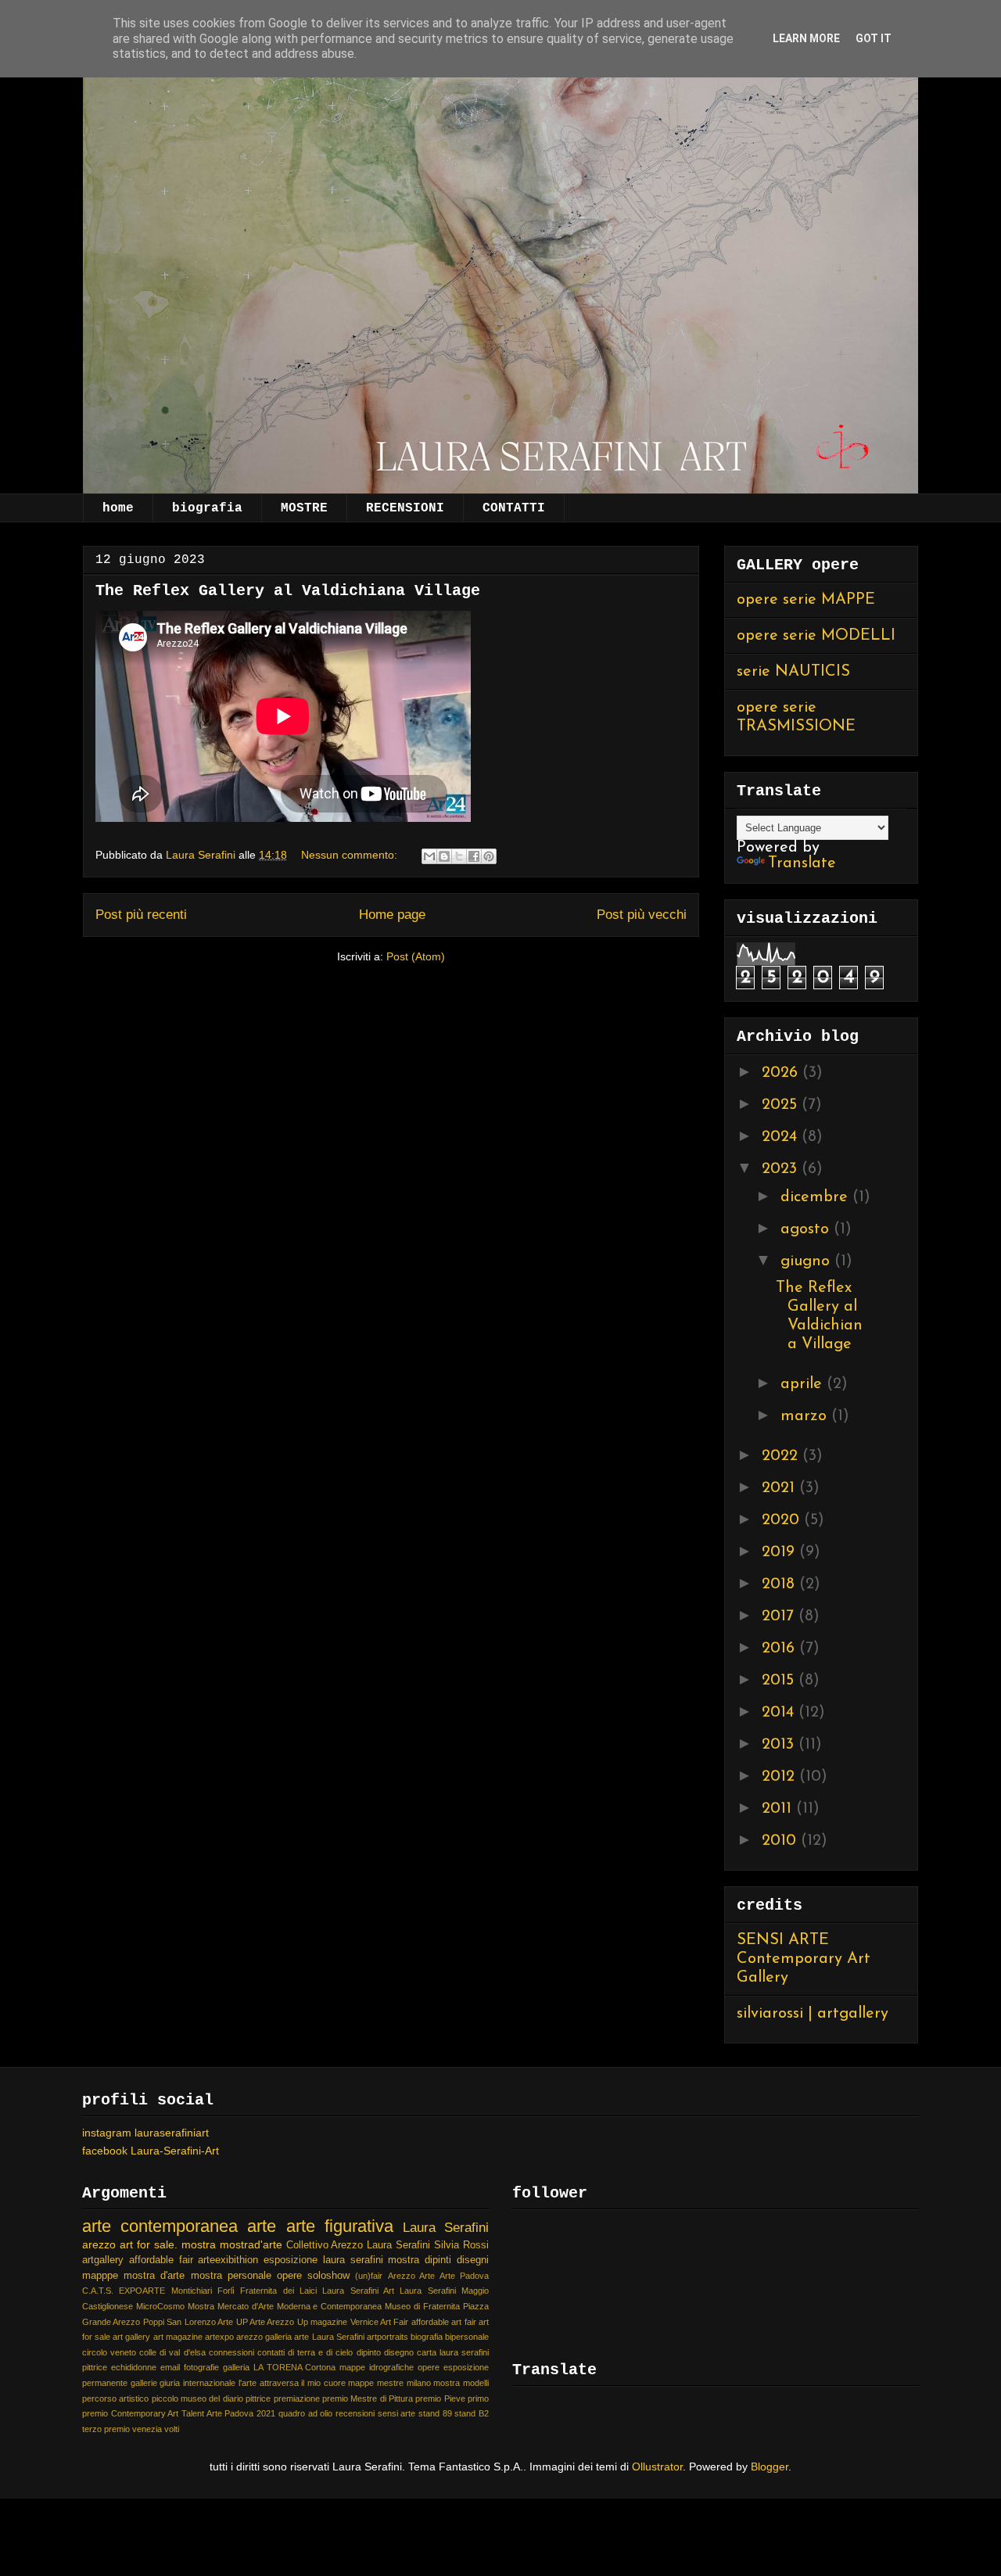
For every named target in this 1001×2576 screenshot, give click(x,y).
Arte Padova (464, 2276)
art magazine (178, 2337)
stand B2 (472, 2413)
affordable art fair (444, 2322)
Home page (392, 915)
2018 (780, 1584)
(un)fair (369, 2276)
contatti (271, 2352)
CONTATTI (514, 508)
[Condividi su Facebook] (474, 856)
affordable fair (161, 2260)
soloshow (328, 2276)
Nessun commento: (351, 855)
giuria (170, 2383)
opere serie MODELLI (816, 636)
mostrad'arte (251, 2244)
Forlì (226, 2291)
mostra (199, 2244)
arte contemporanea (160, 2226)
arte (262, 2226)
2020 (783, 1520)
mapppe (100, 2276)
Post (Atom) (416, 956)
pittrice (258, 2398)
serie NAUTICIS (793, 672)
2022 (782, 1456)
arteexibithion (228, 2260)
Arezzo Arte (411, 2276)
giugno (807, 1261)
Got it (874, 38)
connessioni (231, 2352)
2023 (782, 1169)
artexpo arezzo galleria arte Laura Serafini (285, 2337)
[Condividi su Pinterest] (489, 856)
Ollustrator (657, 2467)
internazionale (209, 2383)
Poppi (154, 2322)
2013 (780, 1745)
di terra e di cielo (320, 2352)
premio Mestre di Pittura (368, 2398)
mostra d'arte (154, 2276)
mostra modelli (461, 2383)
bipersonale (467, 2337)
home (118, 508)
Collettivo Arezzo (325, 2245)
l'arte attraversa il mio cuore (292, 2383)
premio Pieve (440, 2398)
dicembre (816, 1197)
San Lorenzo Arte (200, 2322)
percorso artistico (115, 2398)
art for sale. (149, 2244)
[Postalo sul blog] (444, 856)
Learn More (806, 38)
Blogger (770, 2467)
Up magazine (322, 2322)
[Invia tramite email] (429, 856)
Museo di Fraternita (422, 2306)
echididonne (134, 2367)
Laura (379, 2245)
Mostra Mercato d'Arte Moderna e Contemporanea (285, 2306)
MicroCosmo (160, 2306)
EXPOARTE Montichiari (165, 2291)
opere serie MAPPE (806, 600)
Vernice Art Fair (380, 2322)
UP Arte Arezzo (265, 2322)
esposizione (291, 2260)
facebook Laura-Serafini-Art (151, 2151)
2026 (782, 1073)
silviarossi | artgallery (813, 2014)
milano (419, 2383)
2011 (779, 1809)
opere (289, 2276)
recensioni (355, 2413)
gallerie (144, 2383)
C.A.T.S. (98, 2291)
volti (172, 2429)
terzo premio (106, 2429)
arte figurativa (340, 2226)
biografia (207, 508)
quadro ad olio (305, 2413)
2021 (780, 1488)
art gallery (131, 2337)
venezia (147, 2429)
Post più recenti (141, 915)
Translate (802, 863)
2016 (780, 1649)
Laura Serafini (446, 2228)
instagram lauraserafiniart (145, 2133)
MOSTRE (304, 508)
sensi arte (397, 2413)
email (170, 2367)
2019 (780, 1552)
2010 (781, 1841)
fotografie (201, 2367)
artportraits (387, 2337)
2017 (780, 1616)
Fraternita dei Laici (278, 2291)
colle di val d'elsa (172, 2352)
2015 (780, 1681)
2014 (780, 1713)
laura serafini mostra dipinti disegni (406, 2260)
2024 (782, 1137)
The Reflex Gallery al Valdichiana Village (288, 591)
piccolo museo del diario (197, 2398)
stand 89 (435, 2413)
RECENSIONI (405, 508)
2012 (780, 1777)
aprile (804, 1384)
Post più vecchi (642, 915)
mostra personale (231, 2276)
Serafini (413, 2245)
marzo (806, 1416)
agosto (807, 1229)
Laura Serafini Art (358, 2291)
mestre (390, 2383)
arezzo (99, 2244)
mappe (361, 2383)
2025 (782, 1105)
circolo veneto (109, 2352)
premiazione (297, 2398)
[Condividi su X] (459, 856)
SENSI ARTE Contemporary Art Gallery (804, 1959)
